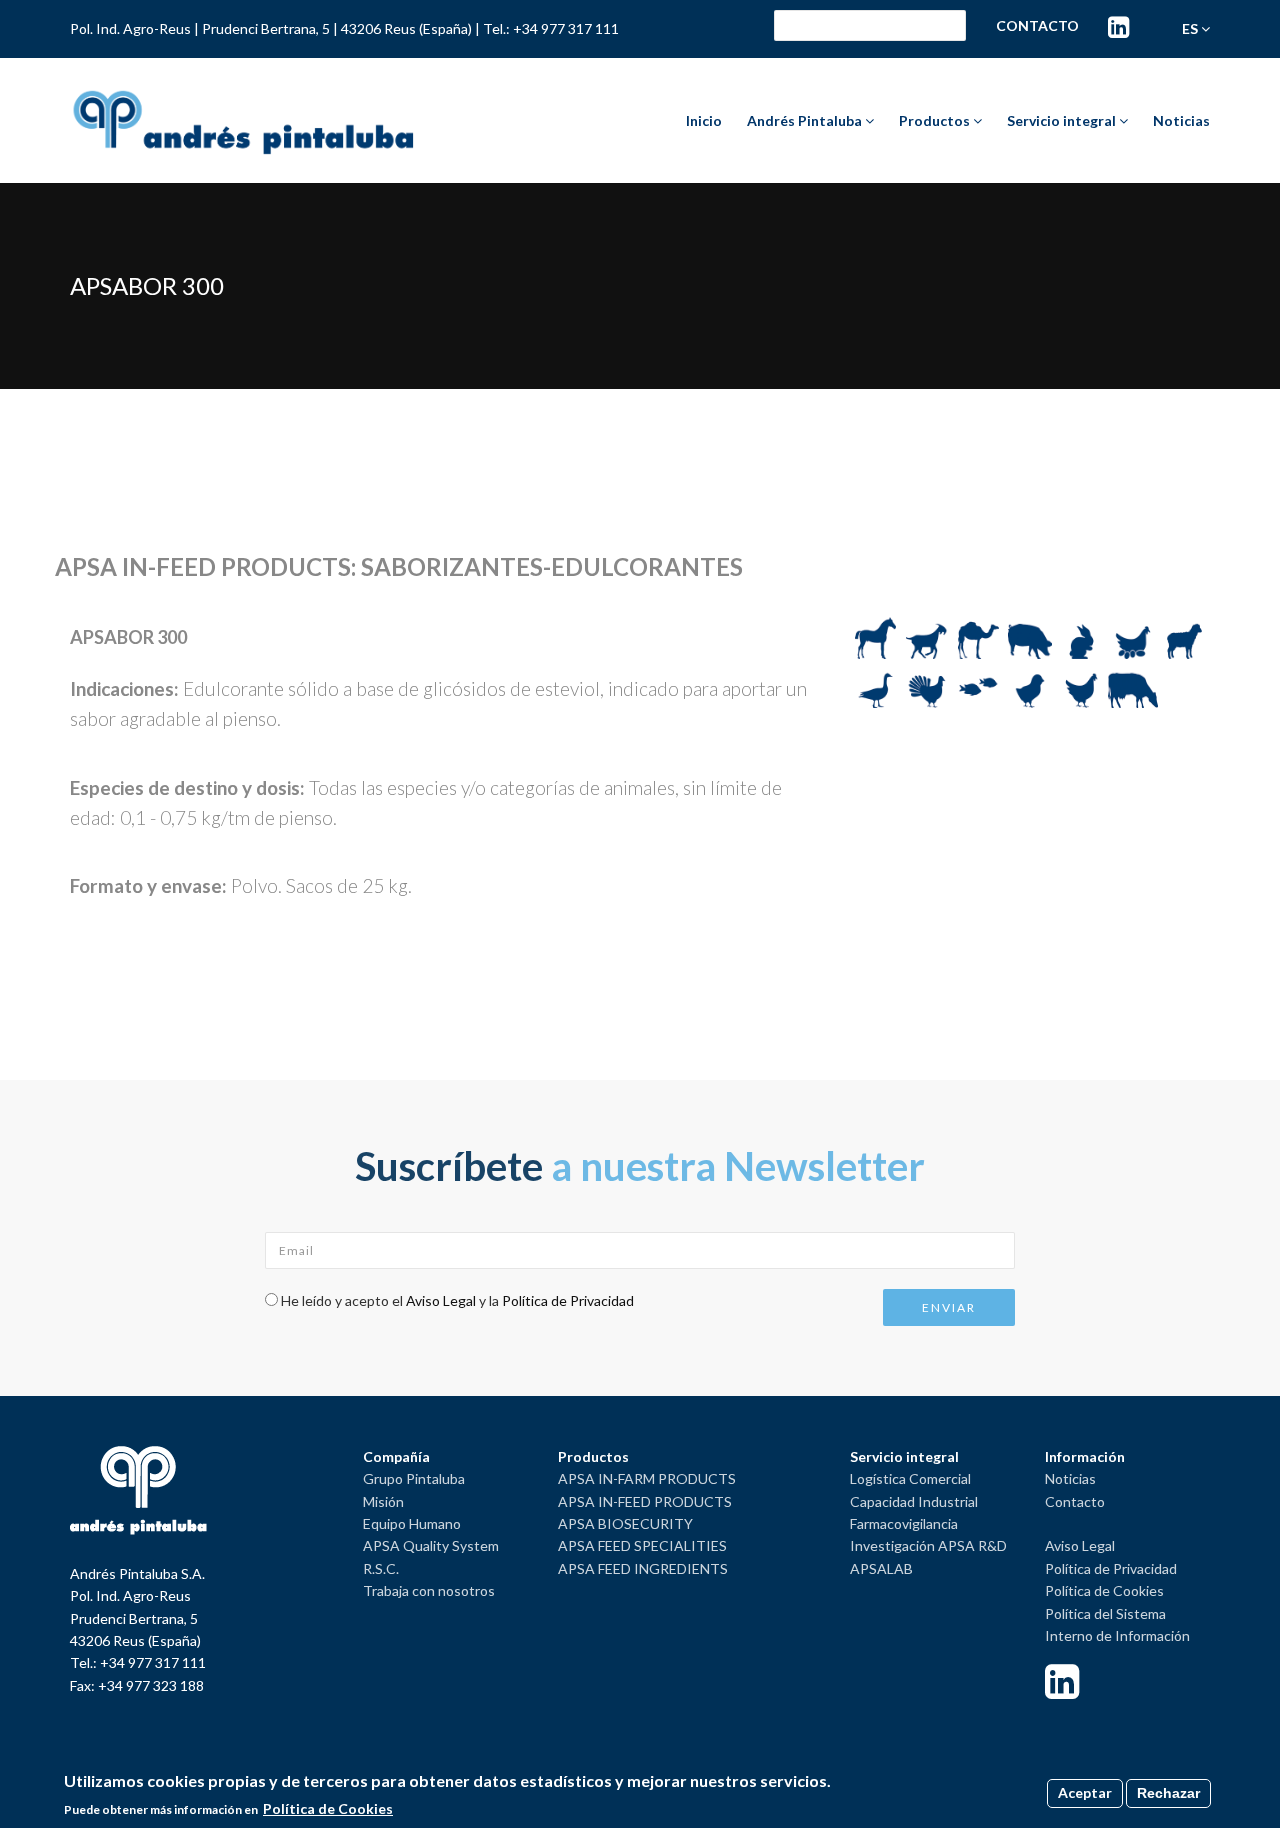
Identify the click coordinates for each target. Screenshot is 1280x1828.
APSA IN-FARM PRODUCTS (647, 1478)
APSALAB (881, 1568)
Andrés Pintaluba (806, 120)
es (1191, 28)
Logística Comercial (910, 1478)
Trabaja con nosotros (429, 1590)
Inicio (704, 120)
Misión (383, 1501)
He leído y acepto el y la (457, 1300)
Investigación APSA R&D (928, 1545)
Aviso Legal (441, 1300)
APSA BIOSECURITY (625, 1523)
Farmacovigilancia (904, 1523)
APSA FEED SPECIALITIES (642, 1545)
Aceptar (1085, 1792)
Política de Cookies (1104, 1590)
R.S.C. (381, 1568)
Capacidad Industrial (914, 1501)
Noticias (1181, 120)
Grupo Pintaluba (414, 1478)
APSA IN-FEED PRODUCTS (645, 1501)
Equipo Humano (412, 1523)
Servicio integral (1063, 120)
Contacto (1037, 25)
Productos (936, 120)
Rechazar (1168, 1793)
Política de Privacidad (568, 1300)
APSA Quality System (431, 1545)
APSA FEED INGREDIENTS (643, 1568)
